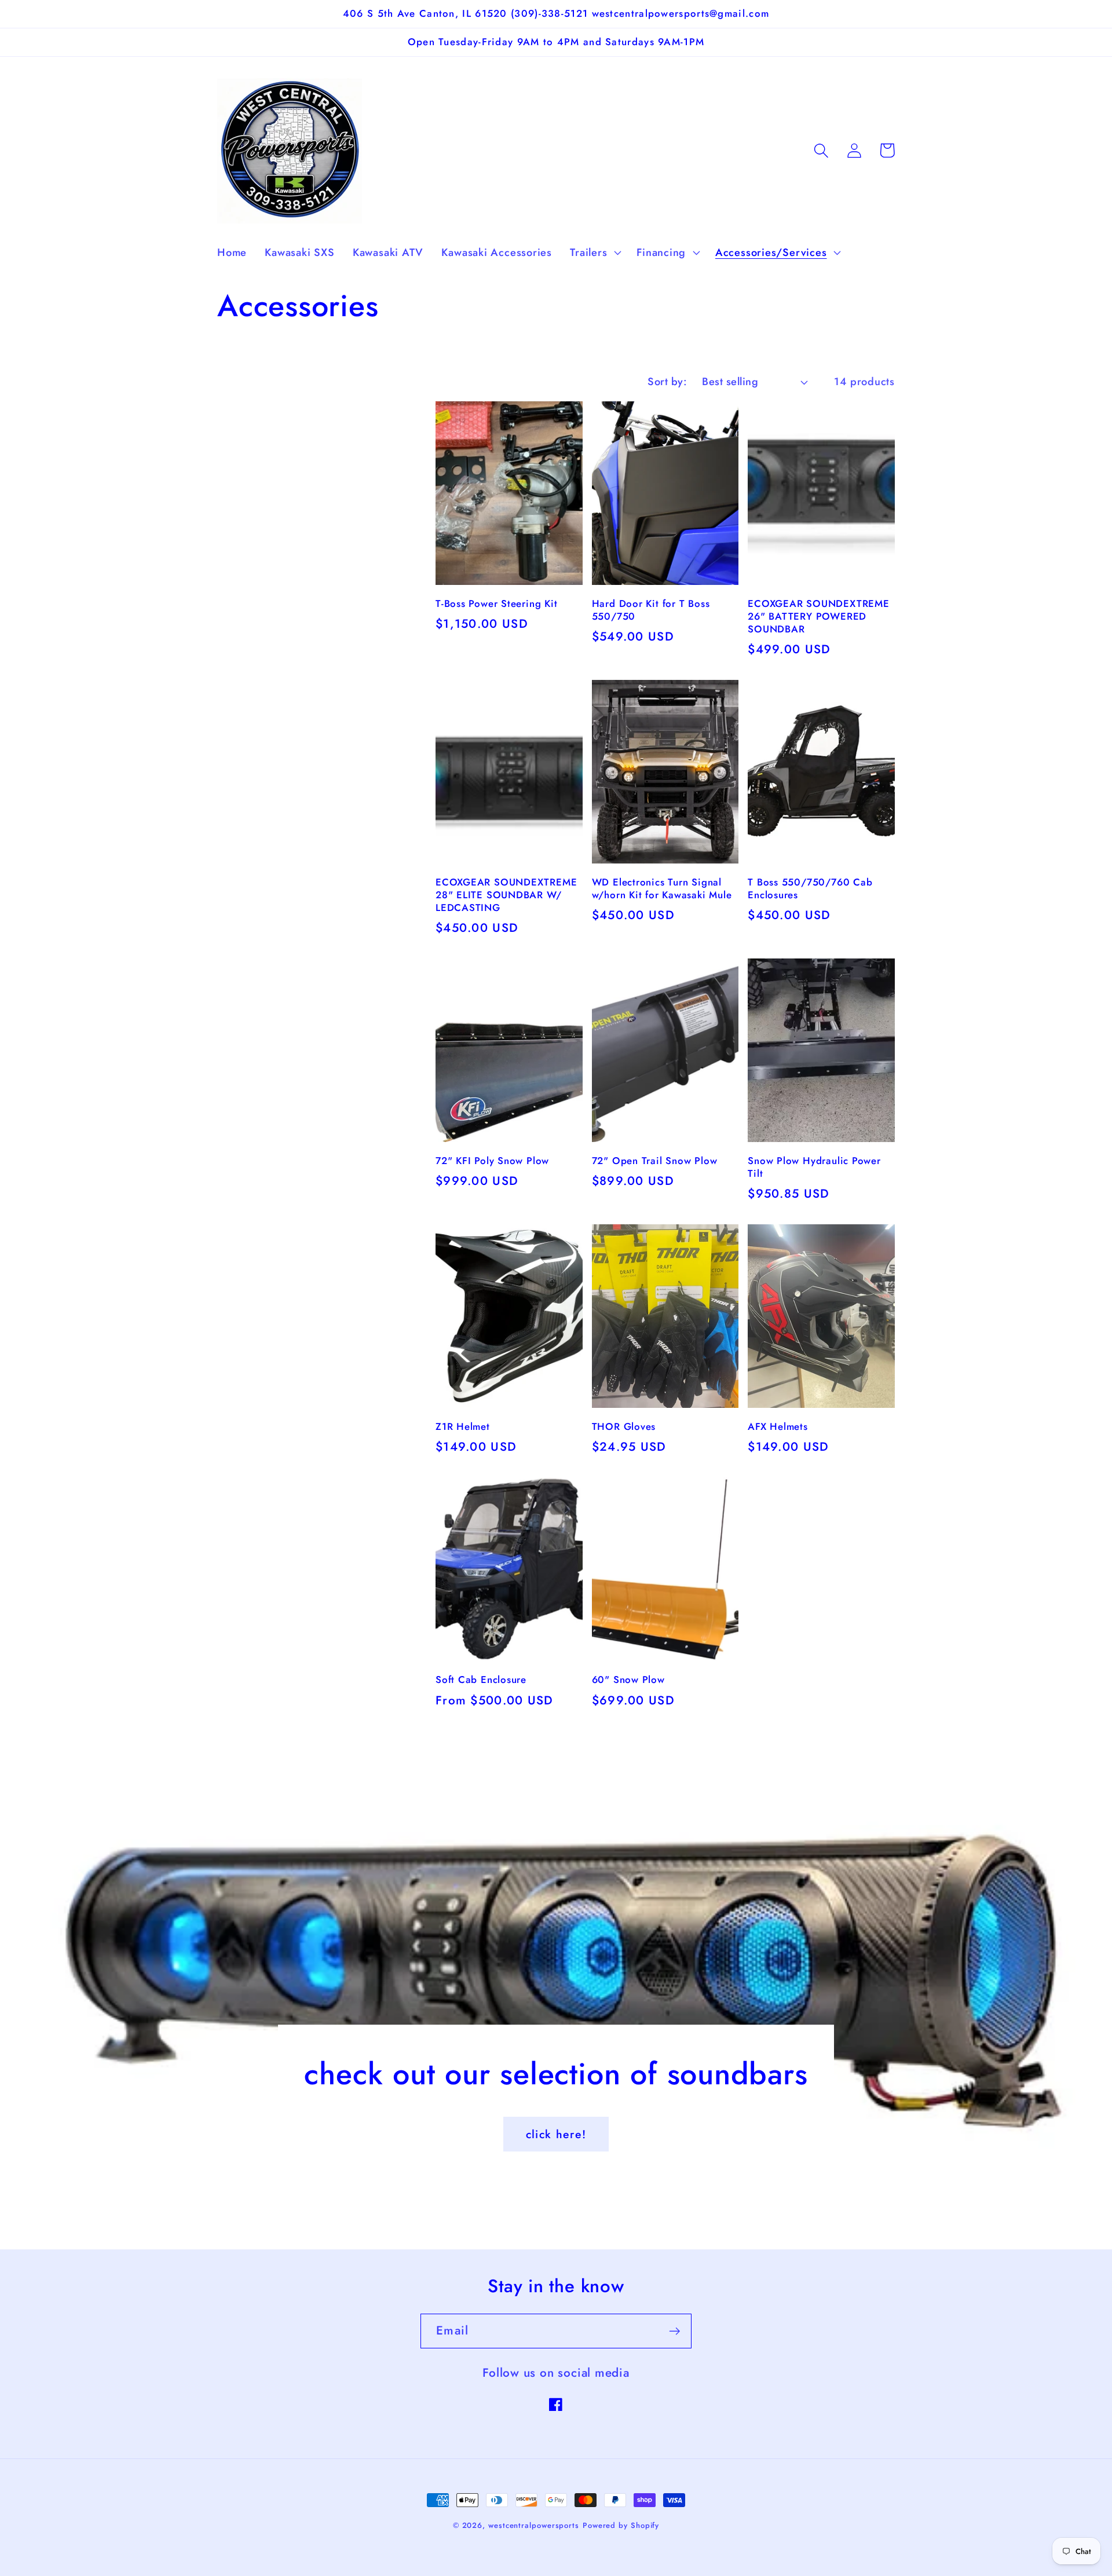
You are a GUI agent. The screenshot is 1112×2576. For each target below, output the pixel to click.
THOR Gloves (624, 1427)
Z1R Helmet (463, 1427)
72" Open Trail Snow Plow (655, 1161)
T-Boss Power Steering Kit (497, 604)
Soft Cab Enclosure (481, 1680)
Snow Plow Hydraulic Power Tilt (814, 1168)
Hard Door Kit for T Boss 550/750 (651, 610)
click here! (556, 2134)
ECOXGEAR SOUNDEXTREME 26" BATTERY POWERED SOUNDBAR (818, 617)
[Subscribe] (674, 2331)
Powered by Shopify (621, 2525)
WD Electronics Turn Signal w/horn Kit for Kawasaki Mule (662, 889)
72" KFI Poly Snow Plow (492, 1161)
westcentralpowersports (534, 2525)
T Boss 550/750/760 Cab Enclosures (810, 889)
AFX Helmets (778, 1427)
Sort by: (667, 382)
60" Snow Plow (628, 1680)
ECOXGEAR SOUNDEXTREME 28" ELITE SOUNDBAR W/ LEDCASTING (506, 895)
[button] (595, 253)
